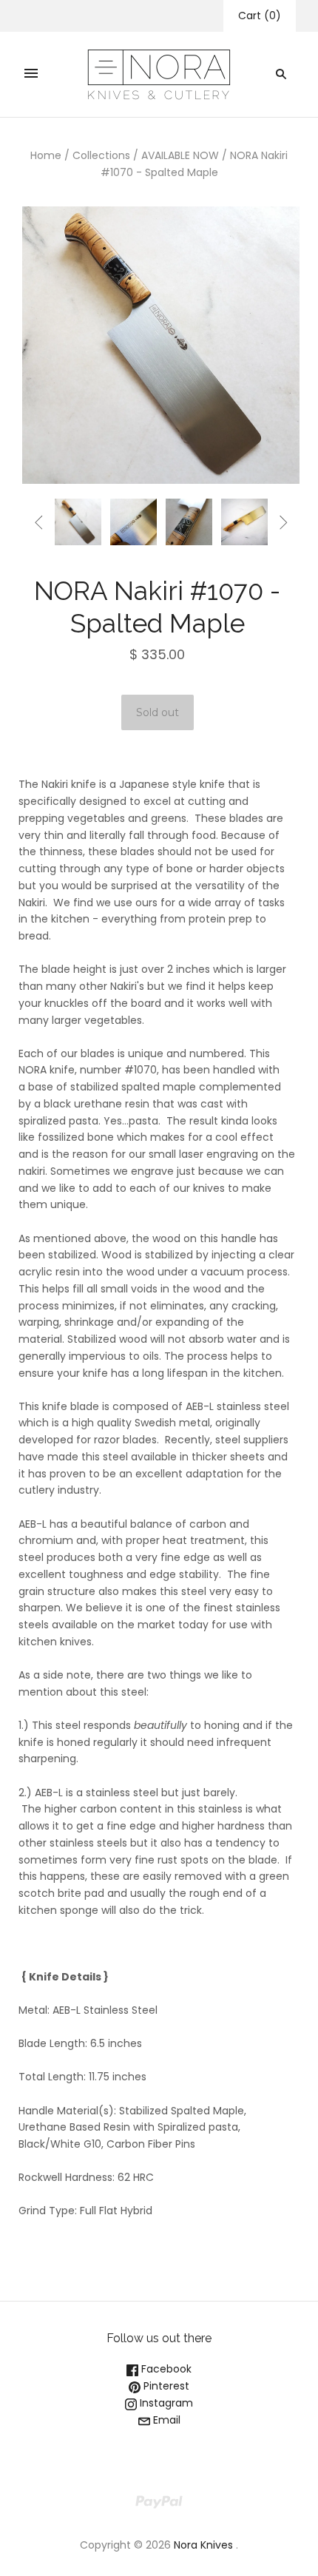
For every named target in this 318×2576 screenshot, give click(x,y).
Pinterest (165, 2386)
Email (165, 2420)
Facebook (165, 2369)
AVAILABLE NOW (180, 155)
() (260, 16)
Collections (101, 155)
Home (46, 155)
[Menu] (31, 74)
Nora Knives (203, 2545)
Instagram (165, 2403)
